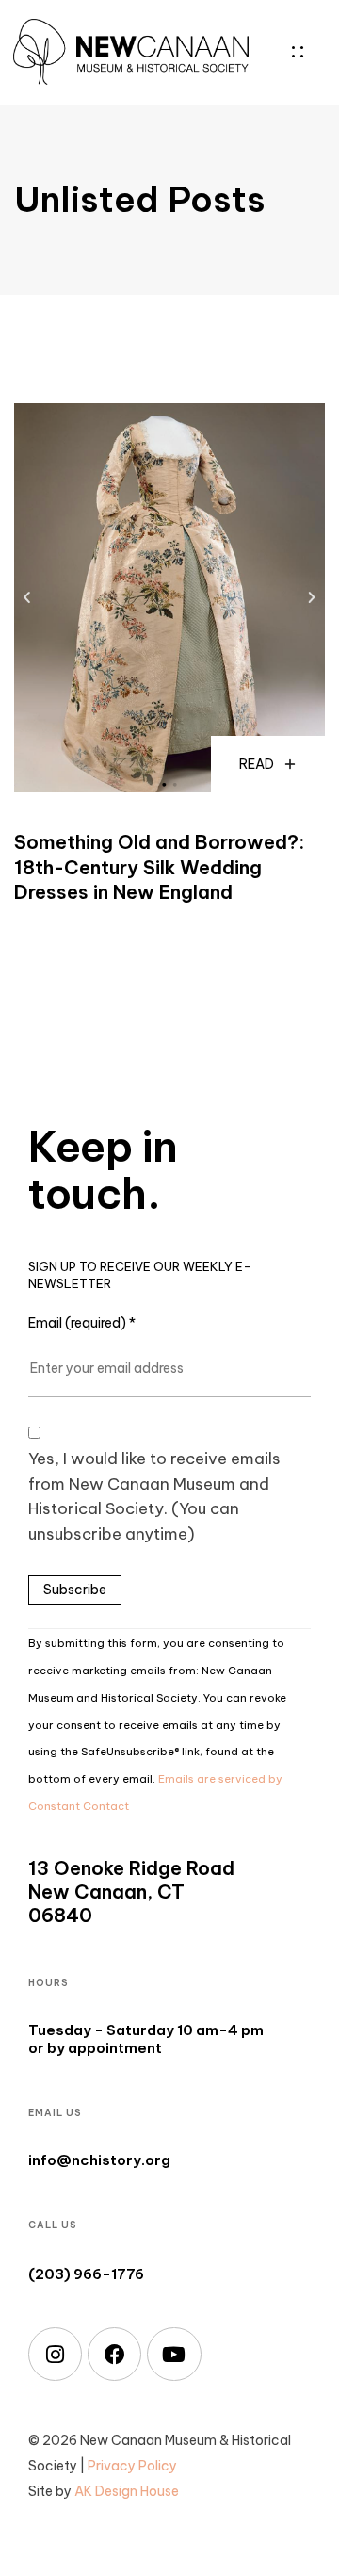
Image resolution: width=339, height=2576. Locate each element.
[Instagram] (55, 2354)
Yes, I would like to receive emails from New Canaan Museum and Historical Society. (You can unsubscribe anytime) (154, 1496)
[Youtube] (174, 2354)
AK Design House (127, 2491)
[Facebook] (114, 2354)
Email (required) (82, 1323)
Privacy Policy (132, 2466)
